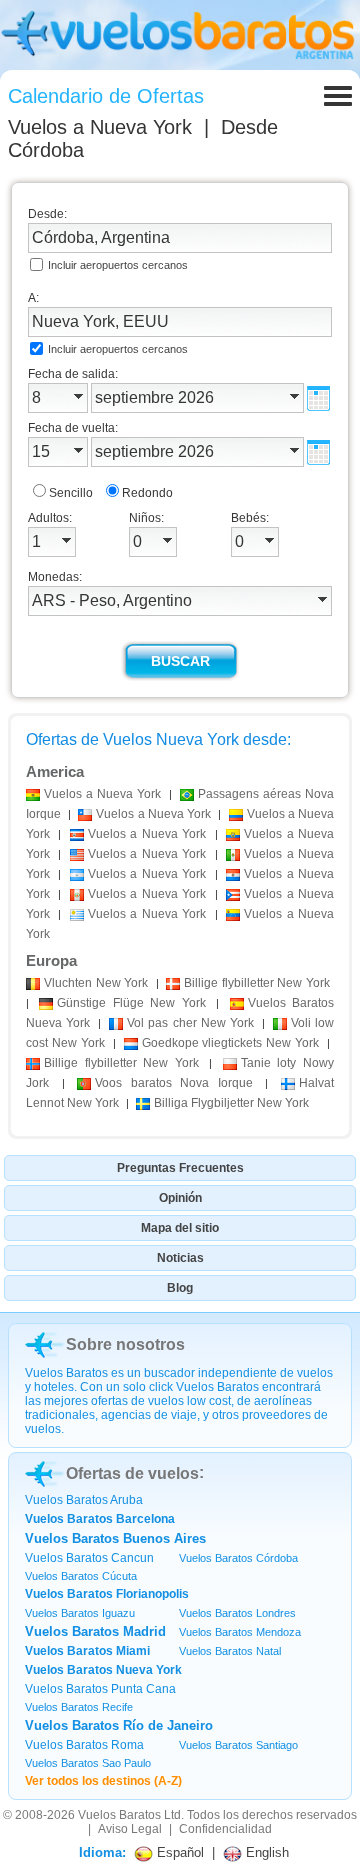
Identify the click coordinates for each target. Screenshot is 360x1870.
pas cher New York (190, 1023)
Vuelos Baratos (119, 1815)
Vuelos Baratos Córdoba (238, 1558)
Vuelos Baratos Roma (84, 1745)
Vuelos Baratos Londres (237, 1613)
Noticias (180, 1258)
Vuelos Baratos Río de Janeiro (119, 1725)
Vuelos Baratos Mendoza (240, 1632)
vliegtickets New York (231, 1043)
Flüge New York (131, 1003)
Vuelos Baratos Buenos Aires (115, 1538)
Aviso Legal (130, 1829)
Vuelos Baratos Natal (230, 1651)
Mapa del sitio (180, 1228)
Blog (180, 1288)
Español (178, 1852)
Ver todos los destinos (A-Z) (103, 1781)
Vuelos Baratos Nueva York (103, 1670)
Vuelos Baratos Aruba (84, 1500)
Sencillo (71, 493)
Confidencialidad (225, 1829)
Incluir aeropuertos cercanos (118, 265)
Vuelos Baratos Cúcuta (81, 1576)
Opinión (180, 1198)
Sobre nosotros (125, 1344)
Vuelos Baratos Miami (87, 1651)
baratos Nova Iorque (174, 1083)
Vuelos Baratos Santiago (238, 1745)
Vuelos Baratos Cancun (89, 1558)
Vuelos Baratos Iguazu (80, 1613)
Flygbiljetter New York (231, 1103)
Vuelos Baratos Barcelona (100, 1519)
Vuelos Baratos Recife (79, 1707)
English (265, 1852)
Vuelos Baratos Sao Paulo (88, 1763)
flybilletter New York (257, 983)
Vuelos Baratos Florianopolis (107, 1594)
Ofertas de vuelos (132, 1473)
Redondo (147, 493)
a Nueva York (102, 794)
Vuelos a (100, 127)
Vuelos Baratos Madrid (95, 1631)
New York (96, 983)
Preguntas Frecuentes (180, 1168)
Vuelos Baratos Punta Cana (100, 1689)
